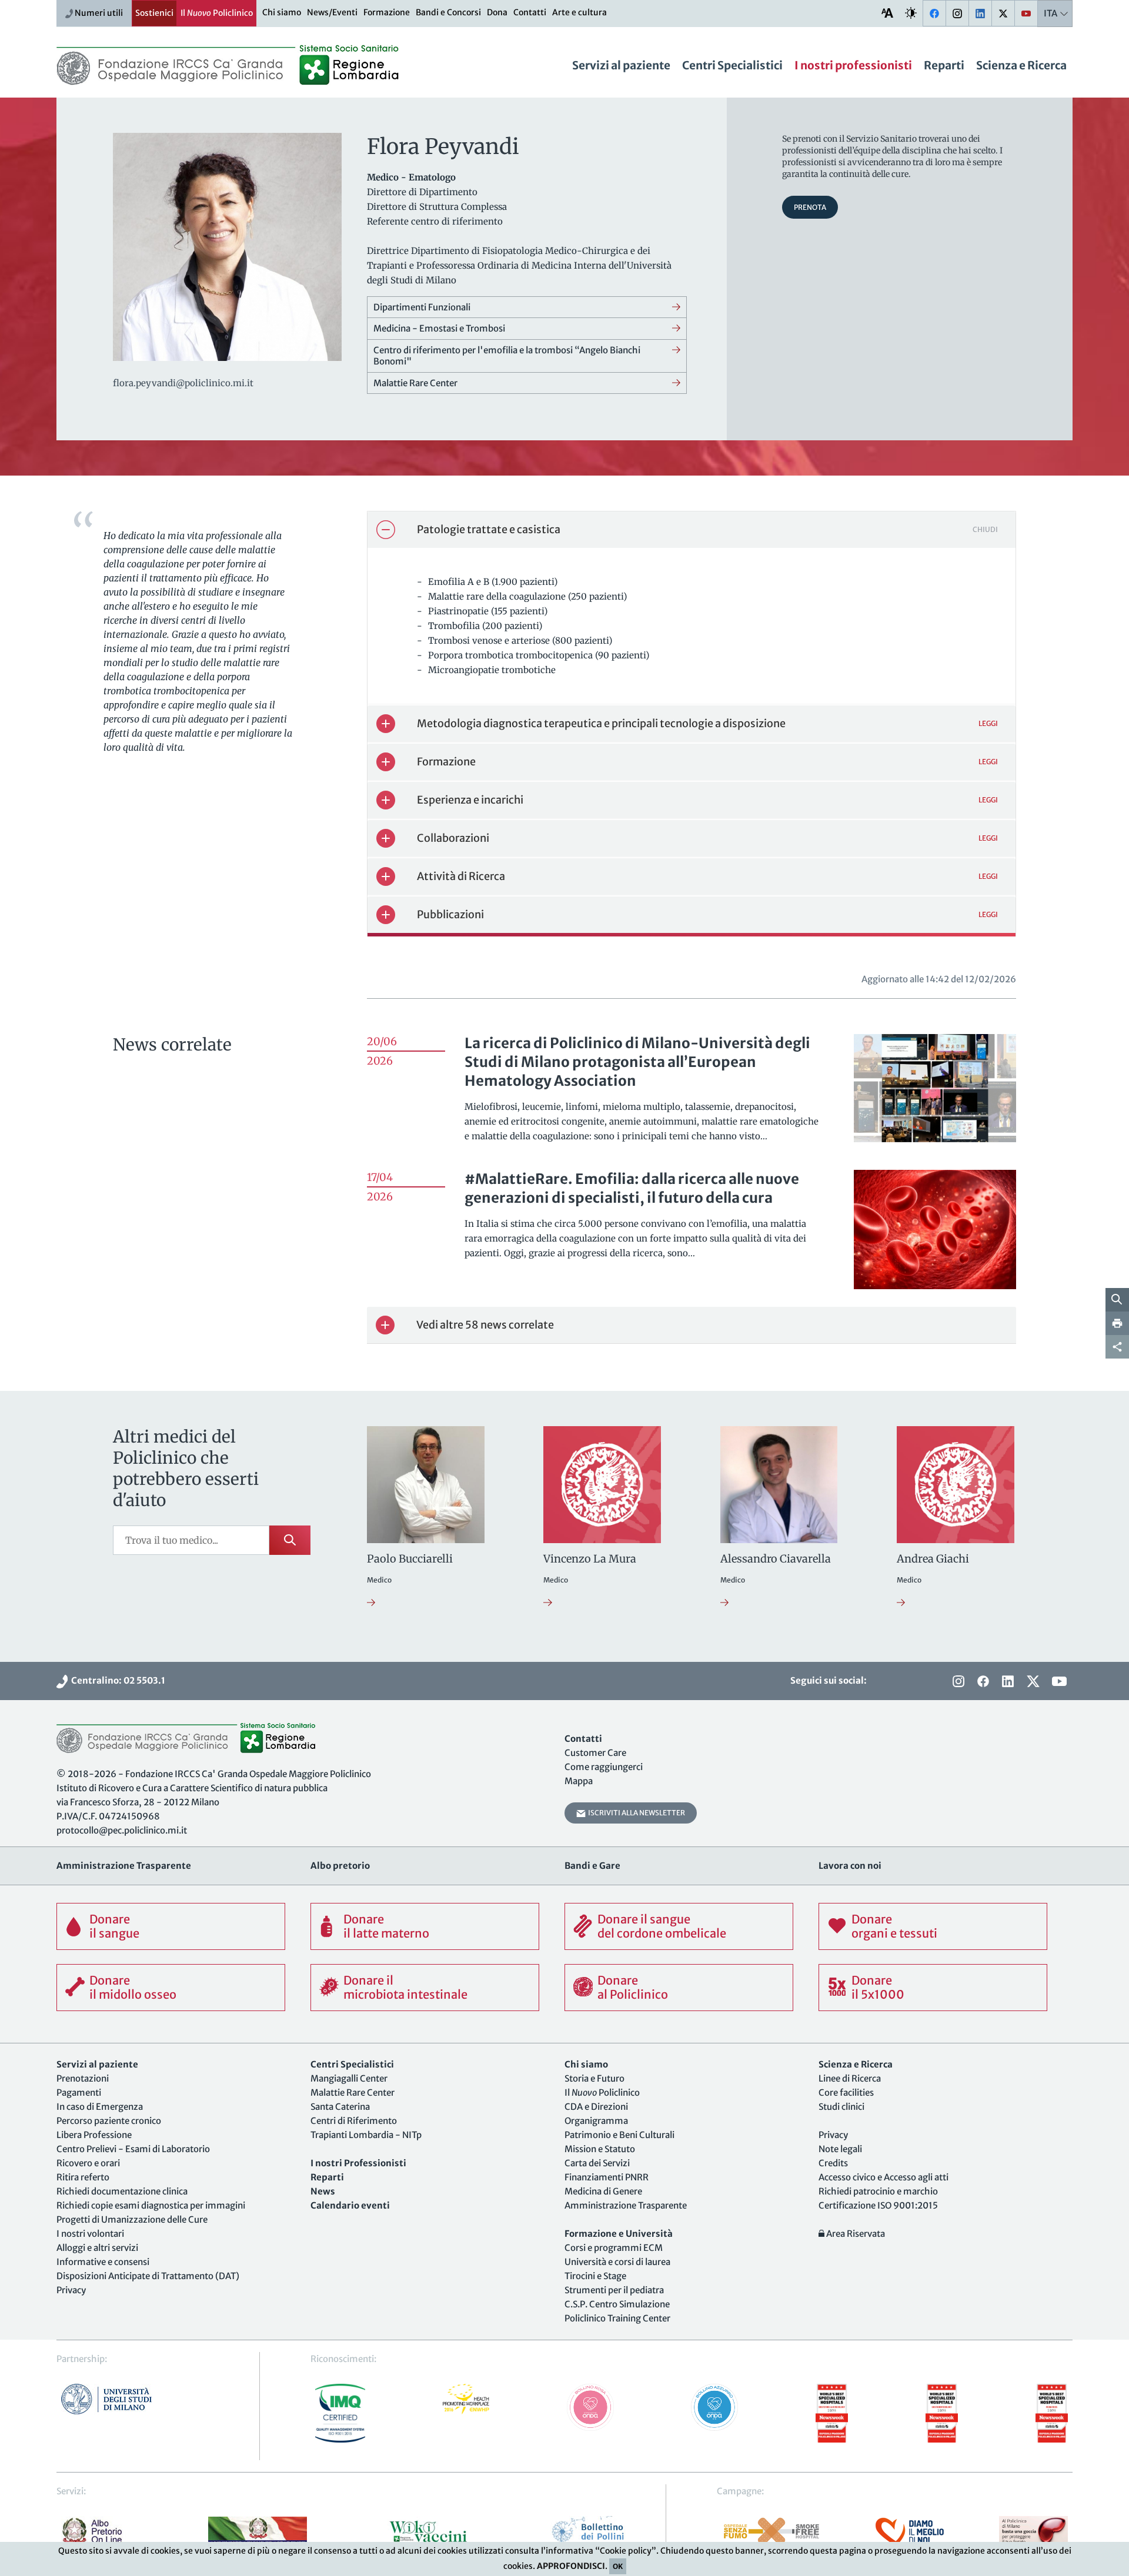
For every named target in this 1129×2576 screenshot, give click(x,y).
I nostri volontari (90, 2234)
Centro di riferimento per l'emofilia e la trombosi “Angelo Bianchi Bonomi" (507, 356)
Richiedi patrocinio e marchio (878, 2191)
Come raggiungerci (604, 1767)
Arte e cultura (579, 12)
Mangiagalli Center (349, 2078)
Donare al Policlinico (633, 1987)
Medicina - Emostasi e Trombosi (439, 328)
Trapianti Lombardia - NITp (366, 2135)
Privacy (71, 2290)
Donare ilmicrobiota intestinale (405, 1987)
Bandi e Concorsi (448, 12)
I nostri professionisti (853, 65)
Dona (497, 12)
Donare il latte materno (386, 1926)
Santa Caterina (340, 2107)
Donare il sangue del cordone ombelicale (662, 1926)
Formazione (387, 12)
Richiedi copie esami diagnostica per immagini (151, 2205)
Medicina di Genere (603, 2191)
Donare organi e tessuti (894, 1926)
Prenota (810, 207)
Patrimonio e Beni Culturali (619, 2135)
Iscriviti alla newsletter (635, 1813)
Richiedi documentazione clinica (122, 2191)
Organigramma (596, 2121)
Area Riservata (855, 2234)
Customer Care (595, 1753)
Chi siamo (282, 12)
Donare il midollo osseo (133, 1987)
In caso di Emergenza (100, 2107)
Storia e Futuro (594, 2078)
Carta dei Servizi (597, 2163)
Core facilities (846, 2092)
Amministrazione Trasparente (626, 2205)
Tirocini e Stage (595, 2276)
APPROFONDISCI (571, 2566)
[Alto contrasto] (911, 13)
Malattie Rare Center (415, 383)
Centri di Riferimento (354, 2121)
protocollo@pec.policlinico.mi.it (122, 1830)
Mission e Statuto (600, 2149)
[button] (692, 530)
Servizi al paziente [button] (621, 65)
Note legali (840, 2149)
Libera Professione (94, 2135)
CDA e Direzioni (596, 2107)
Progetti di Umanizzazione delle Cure (132, 2219)
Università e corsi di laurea (617, 2262)
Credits (833, 2163)
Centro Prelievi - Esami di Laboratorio (133, 2149)
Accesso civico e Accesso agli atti (884, 2177)
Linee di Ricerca (850, 2078)
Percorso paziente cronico (109, 2121)
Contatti (530, 12)
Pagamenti (79, 2092)
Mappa (579, 1781)
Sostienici (154, 13)
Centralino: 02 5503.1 (116, 1680)
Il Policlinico (217, 13)
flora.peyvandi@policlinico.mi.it (183, 383)
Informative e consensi (103, 2262)
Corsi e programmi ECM (614, 2248)
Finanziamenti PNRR (607, 2177)
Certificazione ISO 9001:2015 (878, 2205)
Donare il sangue (114, 1926)
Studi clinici (841, 2107)
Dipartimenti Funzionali (422, 307)
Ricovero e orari (88, 2163)
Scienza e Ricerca (1021, 65)
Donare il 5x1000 (878, 1987)
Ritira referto (83, 2177)
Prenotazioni (83, 2078)
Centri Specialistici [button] (732, 65)
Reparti (944, 65)
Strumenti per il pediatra (614, 2290)
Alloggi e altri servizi (97, 2248)
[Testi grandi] (887, 13)
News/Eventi (332, 12)
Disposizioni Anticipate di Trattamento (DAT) (148, 2276)
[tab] (692, 530)
